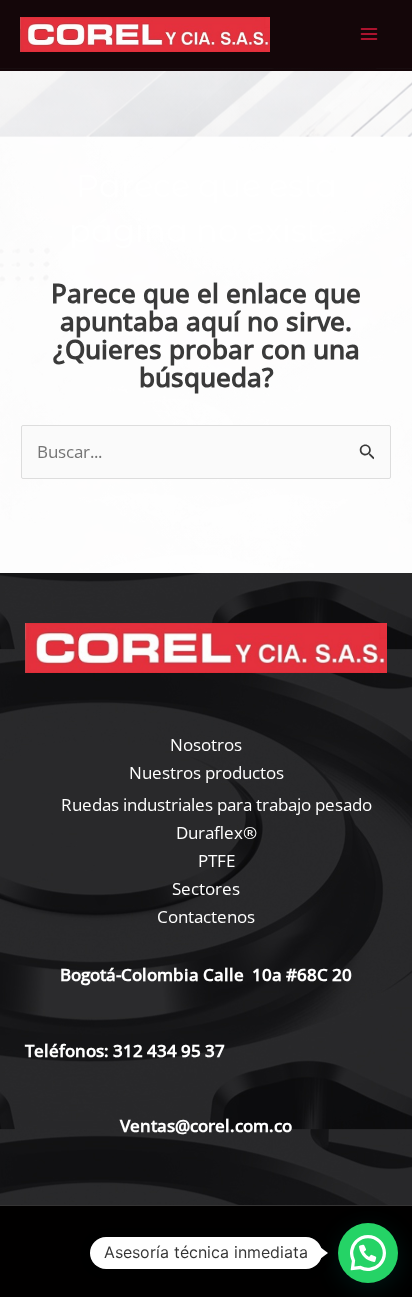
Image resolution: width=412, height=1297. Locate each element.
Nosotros (206, 744)
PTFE (216, 860)
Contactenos (206, 916)
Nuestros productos (206, 772)
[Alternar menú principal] (370, 35)
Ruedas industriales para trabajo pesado (216, 804)
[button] (368, 1253)
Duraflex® (216, 832)
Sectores (206, 888)
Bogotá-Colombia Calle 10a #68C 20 (206, 974)
